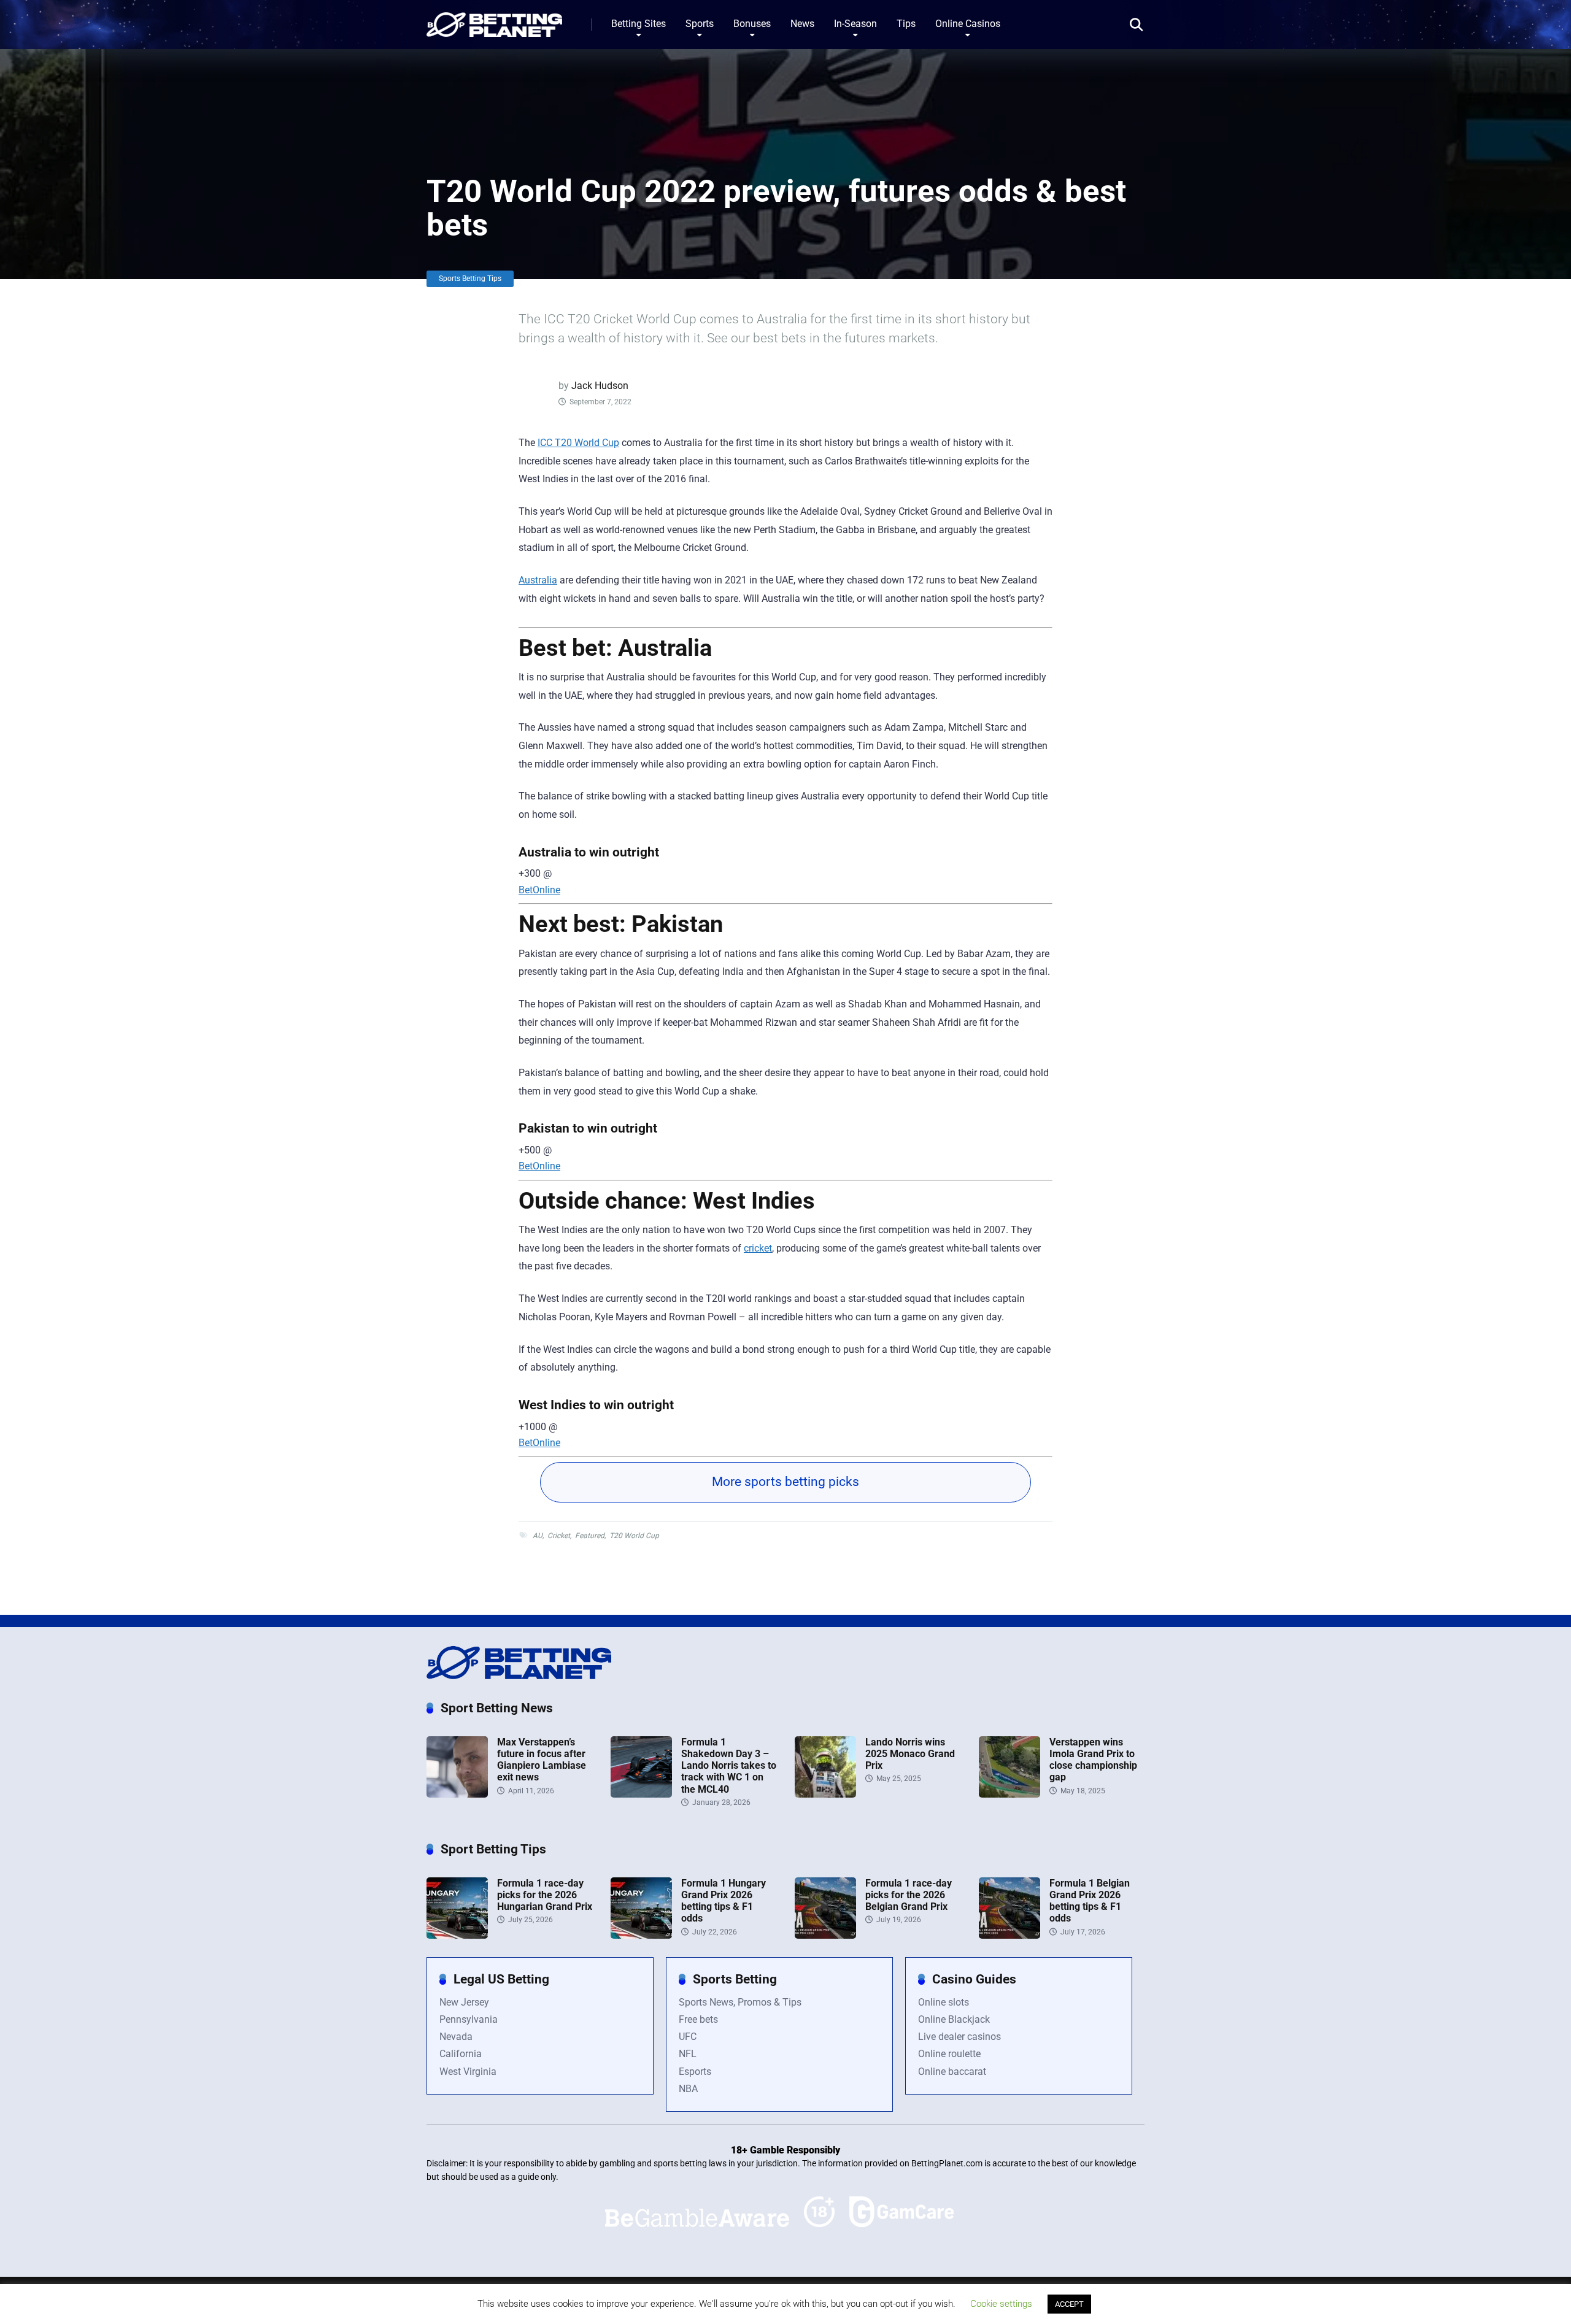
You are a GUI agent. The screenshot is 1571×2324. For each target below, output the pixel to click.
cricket (758, 1248)
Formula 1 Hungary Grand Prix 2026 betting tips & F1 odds (724, 1901)
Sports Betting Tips (470, 279)
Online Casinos (968, 24)
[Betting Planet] (494, 20)
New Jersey (464, 2002)
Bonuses (752, 24)
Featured (590, 1536)
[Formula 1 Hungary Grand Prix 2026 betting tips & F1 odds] (641, 1935)
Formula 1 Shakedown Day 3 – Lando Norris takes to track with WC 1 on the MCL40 (729, 1766)
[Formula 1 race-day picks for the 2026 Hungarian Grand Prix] (457, 1935)
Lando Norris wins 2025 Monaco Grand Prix (910, 1754)
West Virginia (468, 2072)
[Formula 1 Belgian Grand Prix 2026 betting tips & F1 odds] (1009, 1935)
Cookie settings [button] (1001, 2304)
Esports (695, 2072)
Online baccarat (952, 2072)
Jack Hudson (600, 386)
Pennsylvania (469, 2019)
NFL (688, 2054)
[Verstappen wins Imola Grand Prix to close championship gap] (1009, 1794)
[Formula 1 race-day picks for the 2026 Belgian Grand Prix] (825, 1935)
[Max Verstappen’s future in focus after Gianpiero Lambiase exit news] (457, 1794)
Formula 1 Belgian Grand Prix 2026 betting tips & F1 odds (1090, 1901)
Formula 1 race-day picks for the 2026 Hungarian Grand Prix (545, 1895)
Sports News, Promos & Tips (740, 2002)
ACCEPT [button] (1069, 2304)
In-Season (855, 24)
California (461, 2054)
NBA (688, 2089)
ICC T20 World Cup (578, 443)
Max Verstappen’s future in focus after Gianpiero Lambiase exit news (542, 1760)
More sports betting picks (785, 1482)
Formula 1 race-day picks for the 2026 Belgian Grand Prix (909, 1895)
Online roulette (949, 2054)
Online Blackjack (954, 2019)
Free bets (698, 2019)
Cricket (559, 1536)
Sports (700, 24)
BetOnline (539, 890)
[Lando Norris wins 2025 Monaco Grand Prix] (825, 1794)
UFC (688, 2037)
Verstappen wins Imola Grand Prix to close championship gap (1093, 1760)
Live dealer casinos (959, 2037)
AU (538, 1536)
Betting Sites (639, 24)
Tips (906, 24)
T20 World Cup (634, 1536)
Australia (538, 580)
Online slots (944, 2002)
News (802, 24)
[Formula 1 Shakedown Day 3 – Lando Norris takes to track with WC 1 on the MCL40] (641, 1794)
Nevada (456, 2037)
